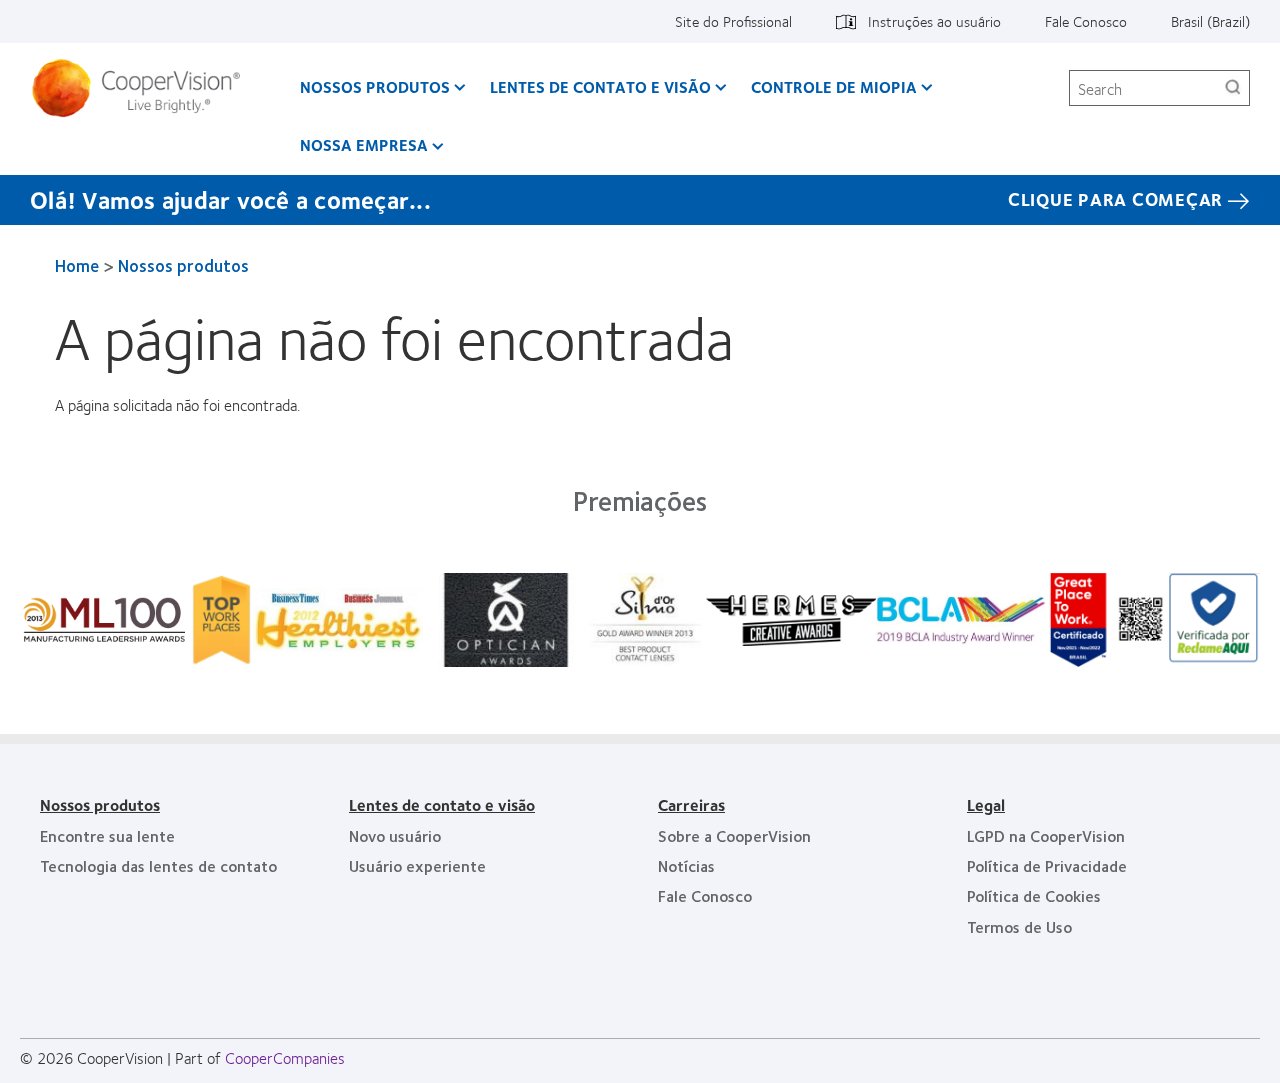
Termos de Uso (1019, 926)
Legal (986, 804)
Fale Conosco (1086, 21)
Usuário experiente (417, 865)
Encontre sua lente (107, 835)
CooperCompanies (285, 1057)
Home (77, 265)
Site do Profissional (733, 21)
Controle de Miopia (834, 86)
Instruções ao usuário (934, 21)
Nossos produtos (375, 86)
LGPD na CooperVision (1046, 835)
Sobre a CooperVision (734, 835)
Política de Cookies (1034, 895)
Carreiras (691, 804)
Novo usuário (395, 835)
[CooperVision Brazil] (143, 88)
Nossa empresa (364, 144)
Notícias (686, 865)
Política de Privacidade (1047, 865)
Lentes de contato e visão (600, 86)
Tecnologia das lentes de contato (158, 865)
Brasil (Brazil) (1210, 21)
